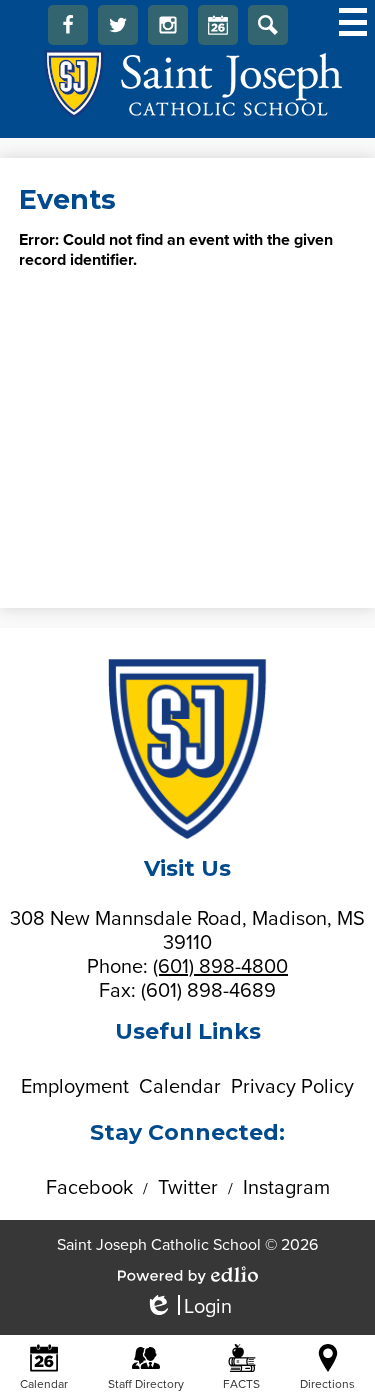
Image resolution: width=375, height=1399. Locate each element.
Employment (75, 1087)
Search (268, 25)
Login (188, 1307)
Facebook (68, 25)
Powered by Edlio (188, 1275)
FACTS (241, 1384)
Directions (327, 1384)
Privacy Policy (292, 1087)
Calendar (218, 25)
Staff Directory (146, 1384)
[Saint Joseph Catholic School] (187, 84)
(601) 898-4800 (220, 967)
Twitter (118, 25)
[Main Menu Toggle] (353, 22)
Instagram (168, 25)
